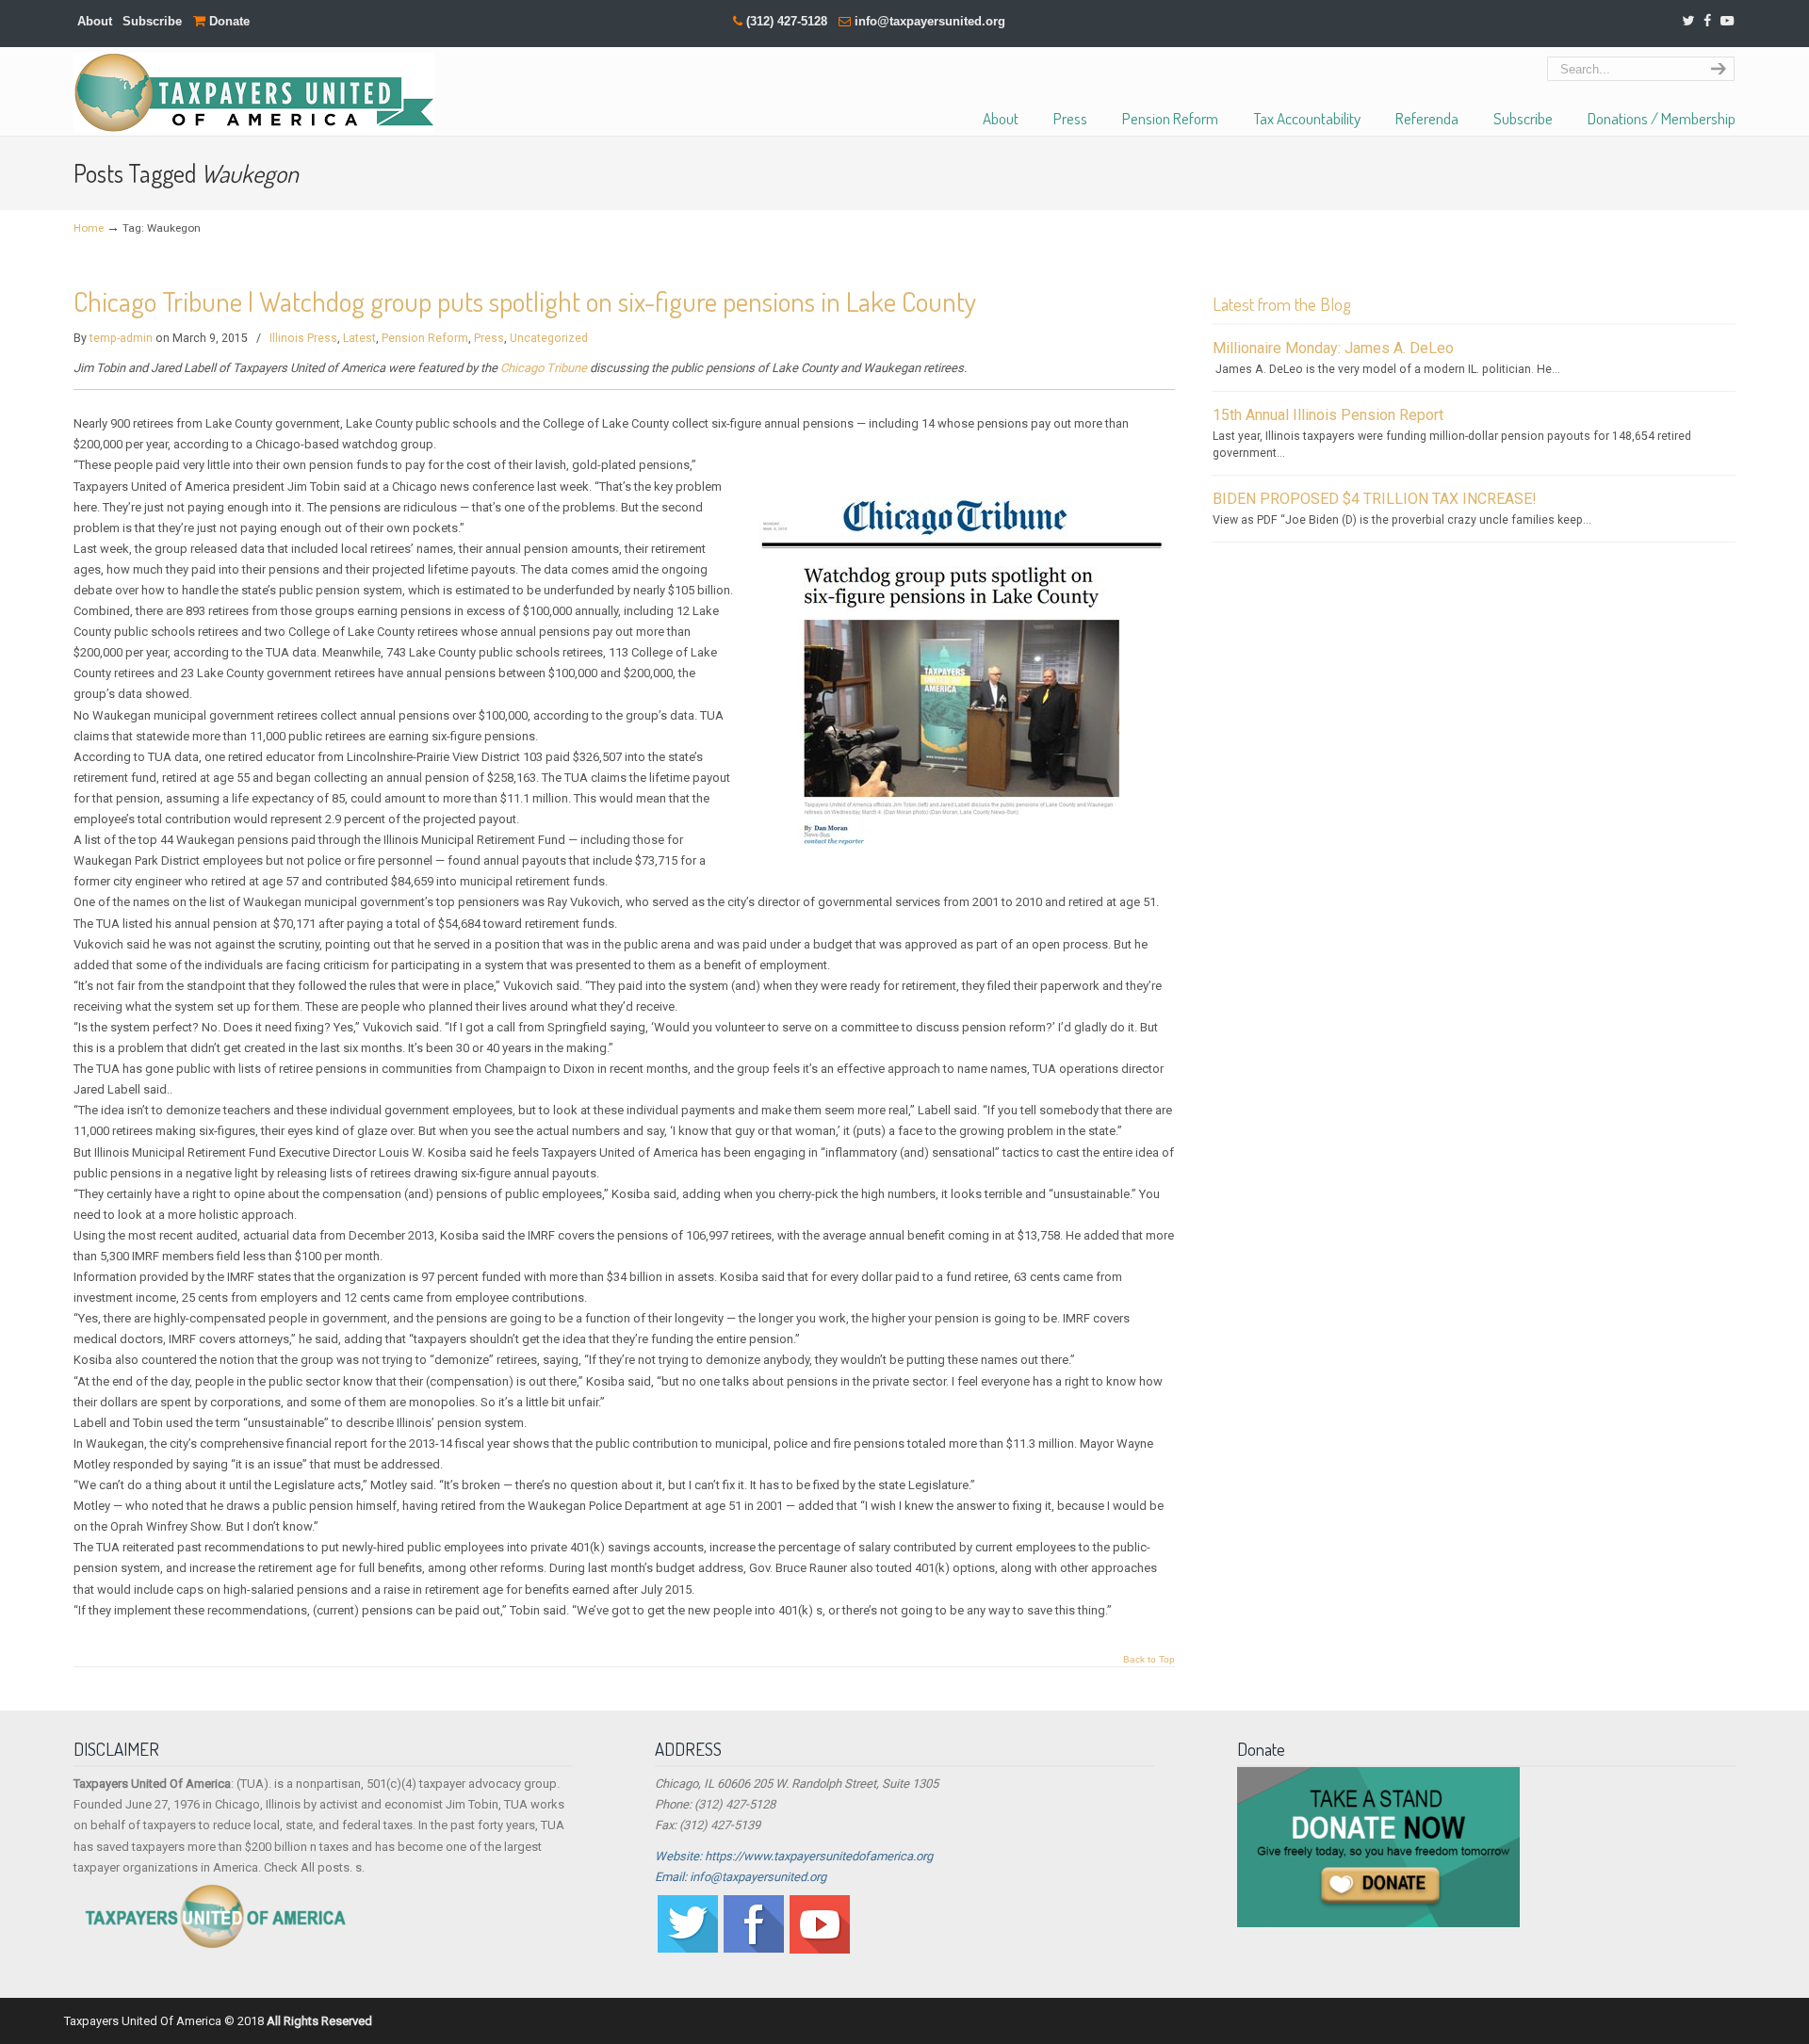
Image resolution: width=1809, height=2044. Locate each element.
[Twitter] (1688, 21)
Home (89, 228)
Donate (228, 21)
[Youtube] (820, 1949)
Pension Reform (425, 338)
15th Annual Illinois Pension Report (1328, 415)
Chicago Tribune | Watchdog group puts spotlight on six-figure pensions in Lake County (525, 301)
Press (489, 338)
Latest (359, 338)
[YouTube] (1727, 21)
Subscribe (152, 21)
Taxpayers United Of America (254, 93)
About (95, 21)
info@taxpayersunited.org (930, 21)
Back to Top (1149, 1660)
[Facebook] (1707, 21)
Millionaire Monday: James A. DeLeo (1333, 348)
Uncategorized (549, 338)
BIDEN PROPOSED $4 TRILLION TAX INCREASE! (1375, 499)
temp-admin (121, 338)
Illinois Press (303, 338)
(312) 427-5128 (787, 21)
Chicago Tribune (544, 368)
